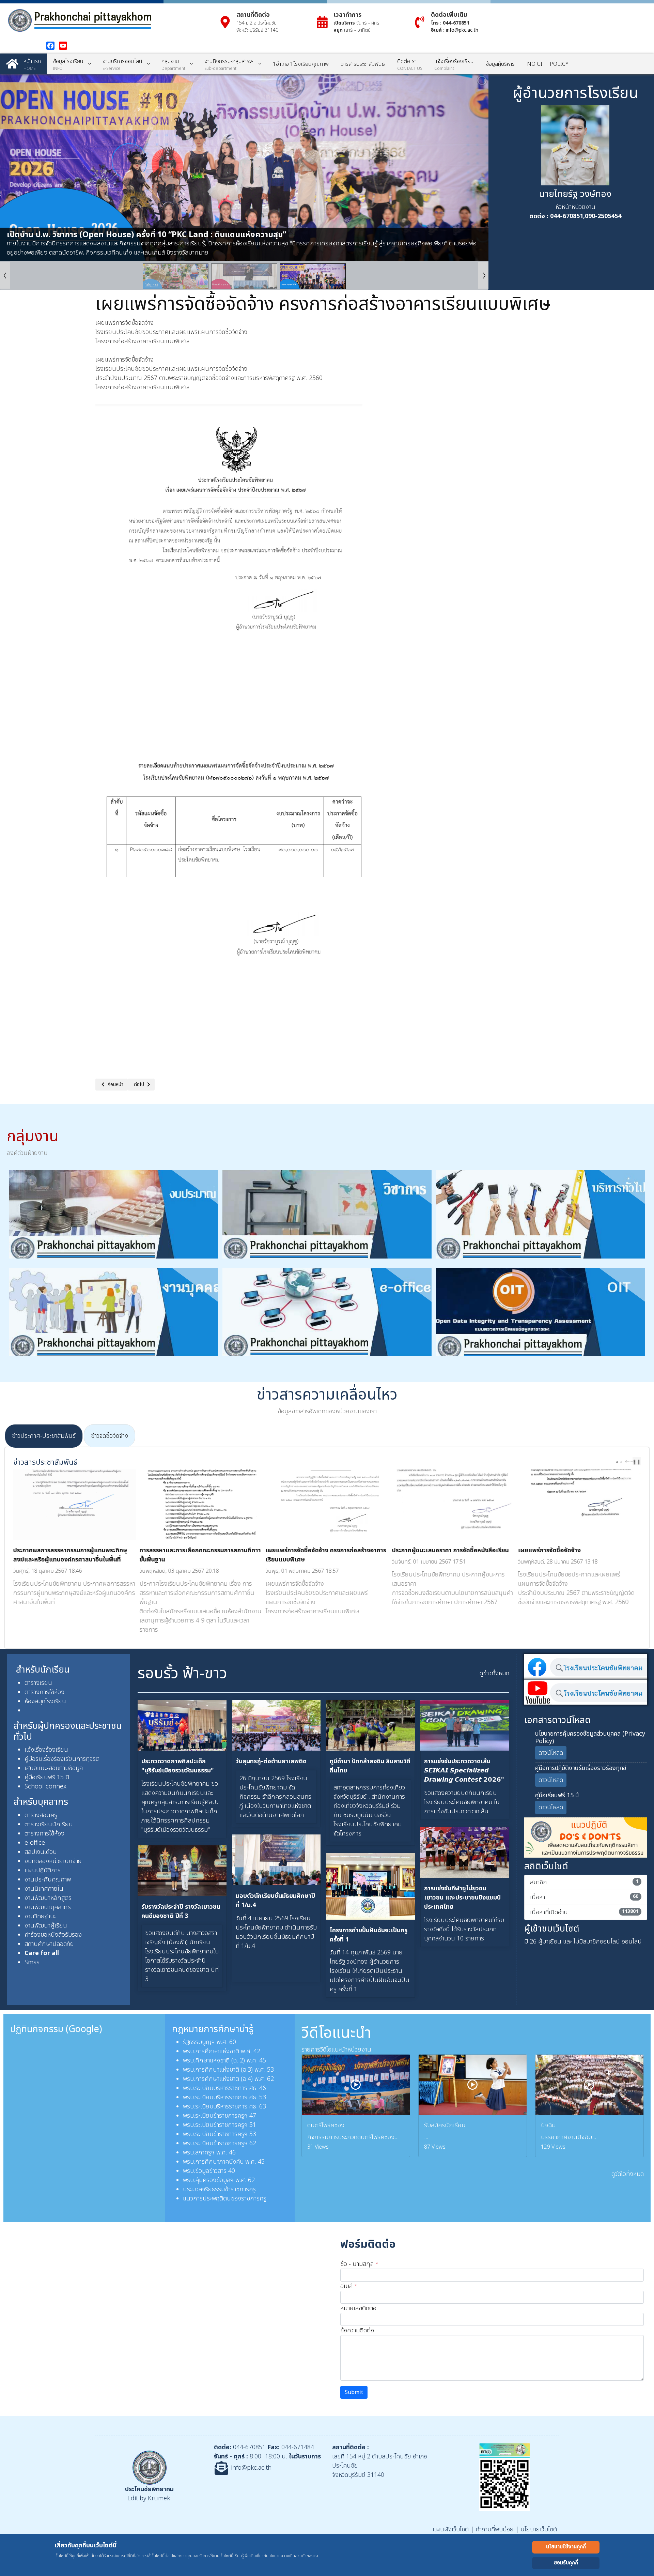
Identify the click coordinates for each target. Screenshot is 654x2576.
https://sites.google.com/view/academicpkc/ (579, 1611)
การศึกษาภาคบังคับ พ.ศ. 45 (230, 2162)
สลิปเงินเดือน (41, 1852)
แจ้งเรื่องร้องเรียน (46, 1750)
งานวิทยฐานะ (40, 1916)
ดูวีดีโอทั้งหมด (628, 2174)
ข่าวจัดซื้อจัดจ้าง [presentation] (110, 1436)
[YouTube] (63, 46)
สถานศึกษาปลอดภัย (49, 1944)
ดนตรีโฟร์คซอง (326, 2125)
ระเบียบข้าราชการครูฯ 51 (226, 2125)
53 (263, 2097)
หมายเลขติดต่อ (358, 2308)
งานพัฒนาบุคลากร (48, 1907)
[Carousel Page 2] (621, 1462)
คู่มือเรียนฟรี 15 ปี (47, 1777)
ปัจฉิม (548, 2125)
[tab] (44, 1436)
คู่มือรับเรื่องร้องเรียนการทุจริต (62, 1759)
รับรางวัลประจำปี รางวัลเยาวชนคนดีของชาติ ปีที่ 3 (181, 1911)
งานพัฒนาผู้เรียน (46, 1926)
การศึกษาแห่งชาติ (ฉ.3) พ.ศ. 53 (235, 2070)
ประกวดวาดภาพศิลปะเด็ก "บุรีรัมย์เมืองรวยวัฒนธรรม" (178, 1766)
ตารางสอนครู (42, 1815)
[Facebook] (50, 46)
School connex (45, 1787)
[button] (468, 167)
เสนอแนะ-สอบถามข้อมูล (54, 1768)
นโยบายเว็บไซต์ (539, 2529)
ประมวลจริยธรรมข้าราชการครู (219, 2189)
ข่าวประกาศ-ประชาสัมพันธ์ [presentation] (44, 1436)
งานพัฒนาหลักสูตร (48, 1898)
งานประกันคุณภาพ (48, 1880)
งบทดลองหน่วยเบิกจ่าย (53, 1861)
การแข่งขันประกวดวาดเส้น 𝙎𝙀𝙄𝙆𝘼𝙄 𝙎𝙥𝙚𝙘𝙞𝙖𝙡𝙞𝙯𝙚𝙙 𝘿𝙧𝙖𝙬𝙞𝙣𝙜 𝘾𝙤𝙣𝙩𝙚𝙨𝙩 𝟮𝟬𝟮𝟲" (464, 1771)
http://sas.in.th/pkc (599, 1621)
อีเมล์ (349, 2286)
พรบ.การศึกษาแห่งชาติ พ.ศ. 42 (222, 2051)
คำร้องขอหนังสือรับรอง (53, 1935)
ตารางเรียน (38, 1683)
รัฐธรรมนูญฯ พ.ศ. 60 (209, 2042)
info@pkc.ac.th (462, 30)
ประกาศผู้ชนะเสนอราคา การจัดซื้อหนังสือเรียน (324, 1550)
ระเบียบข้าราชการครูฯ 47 (226, 2116)
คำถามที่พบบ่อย (495, 2529)
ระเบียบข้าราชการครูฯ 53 (226, 2134)
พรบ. (189, 2061)
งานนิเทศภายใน (44, 1889)
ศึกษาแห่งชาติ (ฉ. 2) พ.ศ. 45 (231, 2061)
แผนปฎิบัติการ (43, 1870)
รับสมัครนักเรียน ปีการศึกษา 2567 (561, 1550)
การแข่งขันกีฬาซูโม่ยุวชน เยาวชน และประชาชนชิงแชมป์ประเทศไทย (462, 1898)
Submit (354, 2392)
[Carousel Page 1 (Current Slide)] (617, 1462)
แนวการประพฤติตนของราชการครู (225, 2199)
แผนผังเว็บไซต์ (451, 2529)
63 (263, 2107)
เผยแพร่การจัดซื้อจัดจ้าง (423, 1550)
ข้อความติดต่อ (357, 2330)
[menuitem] (24, 64)
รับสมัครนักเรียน (445, 2125)
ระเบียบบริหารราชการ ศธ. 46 (231, 2088)
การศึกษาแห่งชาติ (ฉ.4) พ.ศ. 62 (235, 2079)
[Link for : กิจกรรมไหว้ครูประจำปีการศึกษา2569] (244, 167)
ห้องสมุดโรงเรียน (45, 1701)
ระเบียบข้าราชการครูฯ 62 (226, 2143)
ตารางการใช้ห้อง (44, 1692)
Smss (32, 1962)
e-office (35, 1843)
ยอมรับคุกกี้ (566, 2563)
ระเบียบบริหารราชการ (221, 2097)
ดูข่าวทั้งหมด (494, 1673)
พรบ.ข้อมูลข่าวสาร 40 (209, 2171)
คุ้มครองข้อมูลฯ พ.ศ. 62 (225, 2180)
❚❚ (637, 1462)
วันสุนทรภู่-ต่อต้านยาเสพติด (271, 1761)
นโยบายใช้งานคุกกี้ (566, 2547)
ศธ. (254, 2097)
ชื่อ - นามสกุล (359, 2264)
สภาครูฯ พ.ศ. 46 (215, 2153)
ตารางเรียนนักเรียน (49, 1824)
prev (628, 1462)
